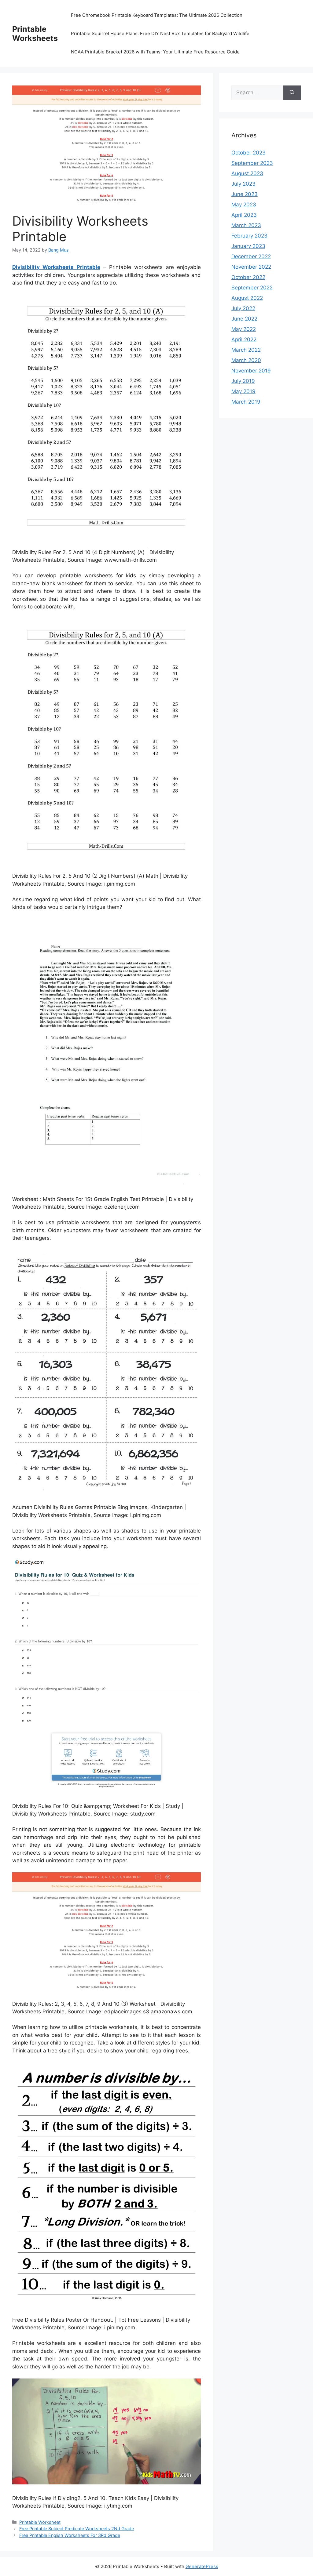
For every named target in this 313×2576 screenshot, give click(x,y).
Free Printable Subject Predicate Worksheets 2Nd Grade (77, 2529)
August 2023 (247, 173)
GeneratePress (202, 2566)
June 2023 (245, 194)
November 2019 (251, 371)
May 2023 (244, 205)
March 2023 (246, 225)
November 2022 (251, 267)
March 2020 (246, 360)
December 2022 (251, 256)
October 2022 (248, 277)
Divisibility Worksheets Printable (56, 267)
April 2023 (244, 215)
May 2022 (244, 329)
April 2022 (244, 339)
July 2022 (243, 308)
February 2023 (249, 236)
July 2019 (243, 381)
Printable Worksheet (40, 2522)
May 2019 (243, 391)
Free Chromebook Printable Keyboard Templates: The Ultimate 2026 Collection (157, 15)
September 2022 (252, 288)
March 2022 (246, 350)
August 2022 (247, 298)
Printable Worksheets (35, 34)
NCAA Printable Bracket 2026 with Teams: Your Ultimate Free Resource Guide (155, 52)
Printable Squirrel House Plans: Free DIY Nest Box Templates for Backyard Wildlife (160, 33)
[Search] (292, 93)
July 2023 (243, 184)
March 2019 (246, 402)
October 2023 (249, 153)
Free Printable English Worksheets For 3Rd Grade (70, 2535)
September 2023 (252, 163)
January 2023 (248, 246)
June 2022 (244, 319)
